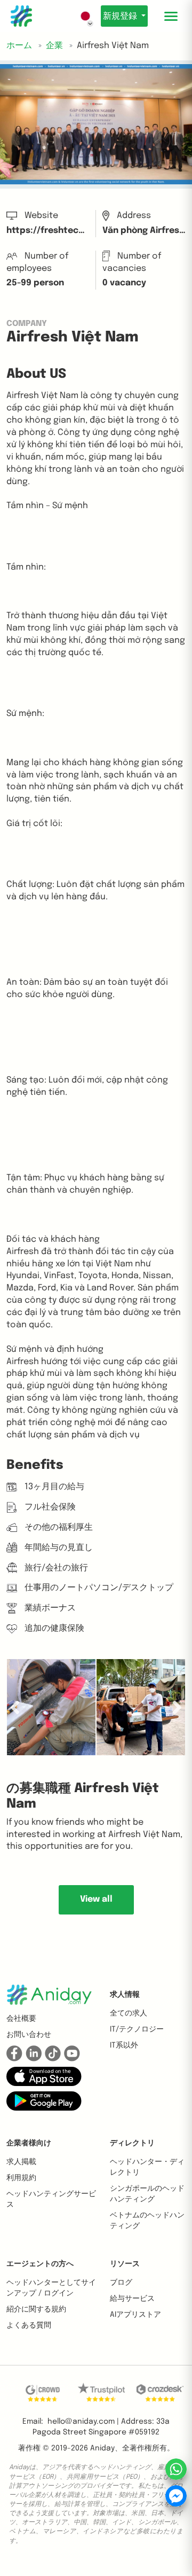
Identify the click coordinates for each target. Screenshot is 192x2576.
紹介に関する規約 (36, 2309)
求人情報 (125, 1995)
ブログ (121, 2283)
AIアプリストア (135, 2315)
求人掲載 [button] (21, 2162)
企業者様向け (29, 2143)
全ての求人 (129, 2013)
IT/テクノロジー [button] (137, 2029)
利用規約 (21, 2178)
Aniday (102, 2448)
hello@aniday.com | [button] (83, 2422)
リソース (125, 2264)
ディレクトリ (132, 2143)
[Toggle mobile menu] (171, 16)
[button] (44, 2076)
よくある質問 (29, 2325)
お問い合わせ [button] (29, 2035)
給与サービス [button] (132, 2299)
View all (96, 1899)
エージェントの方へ (40, 2264)
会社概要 (21, 2019)
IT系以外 (124, 2045)
